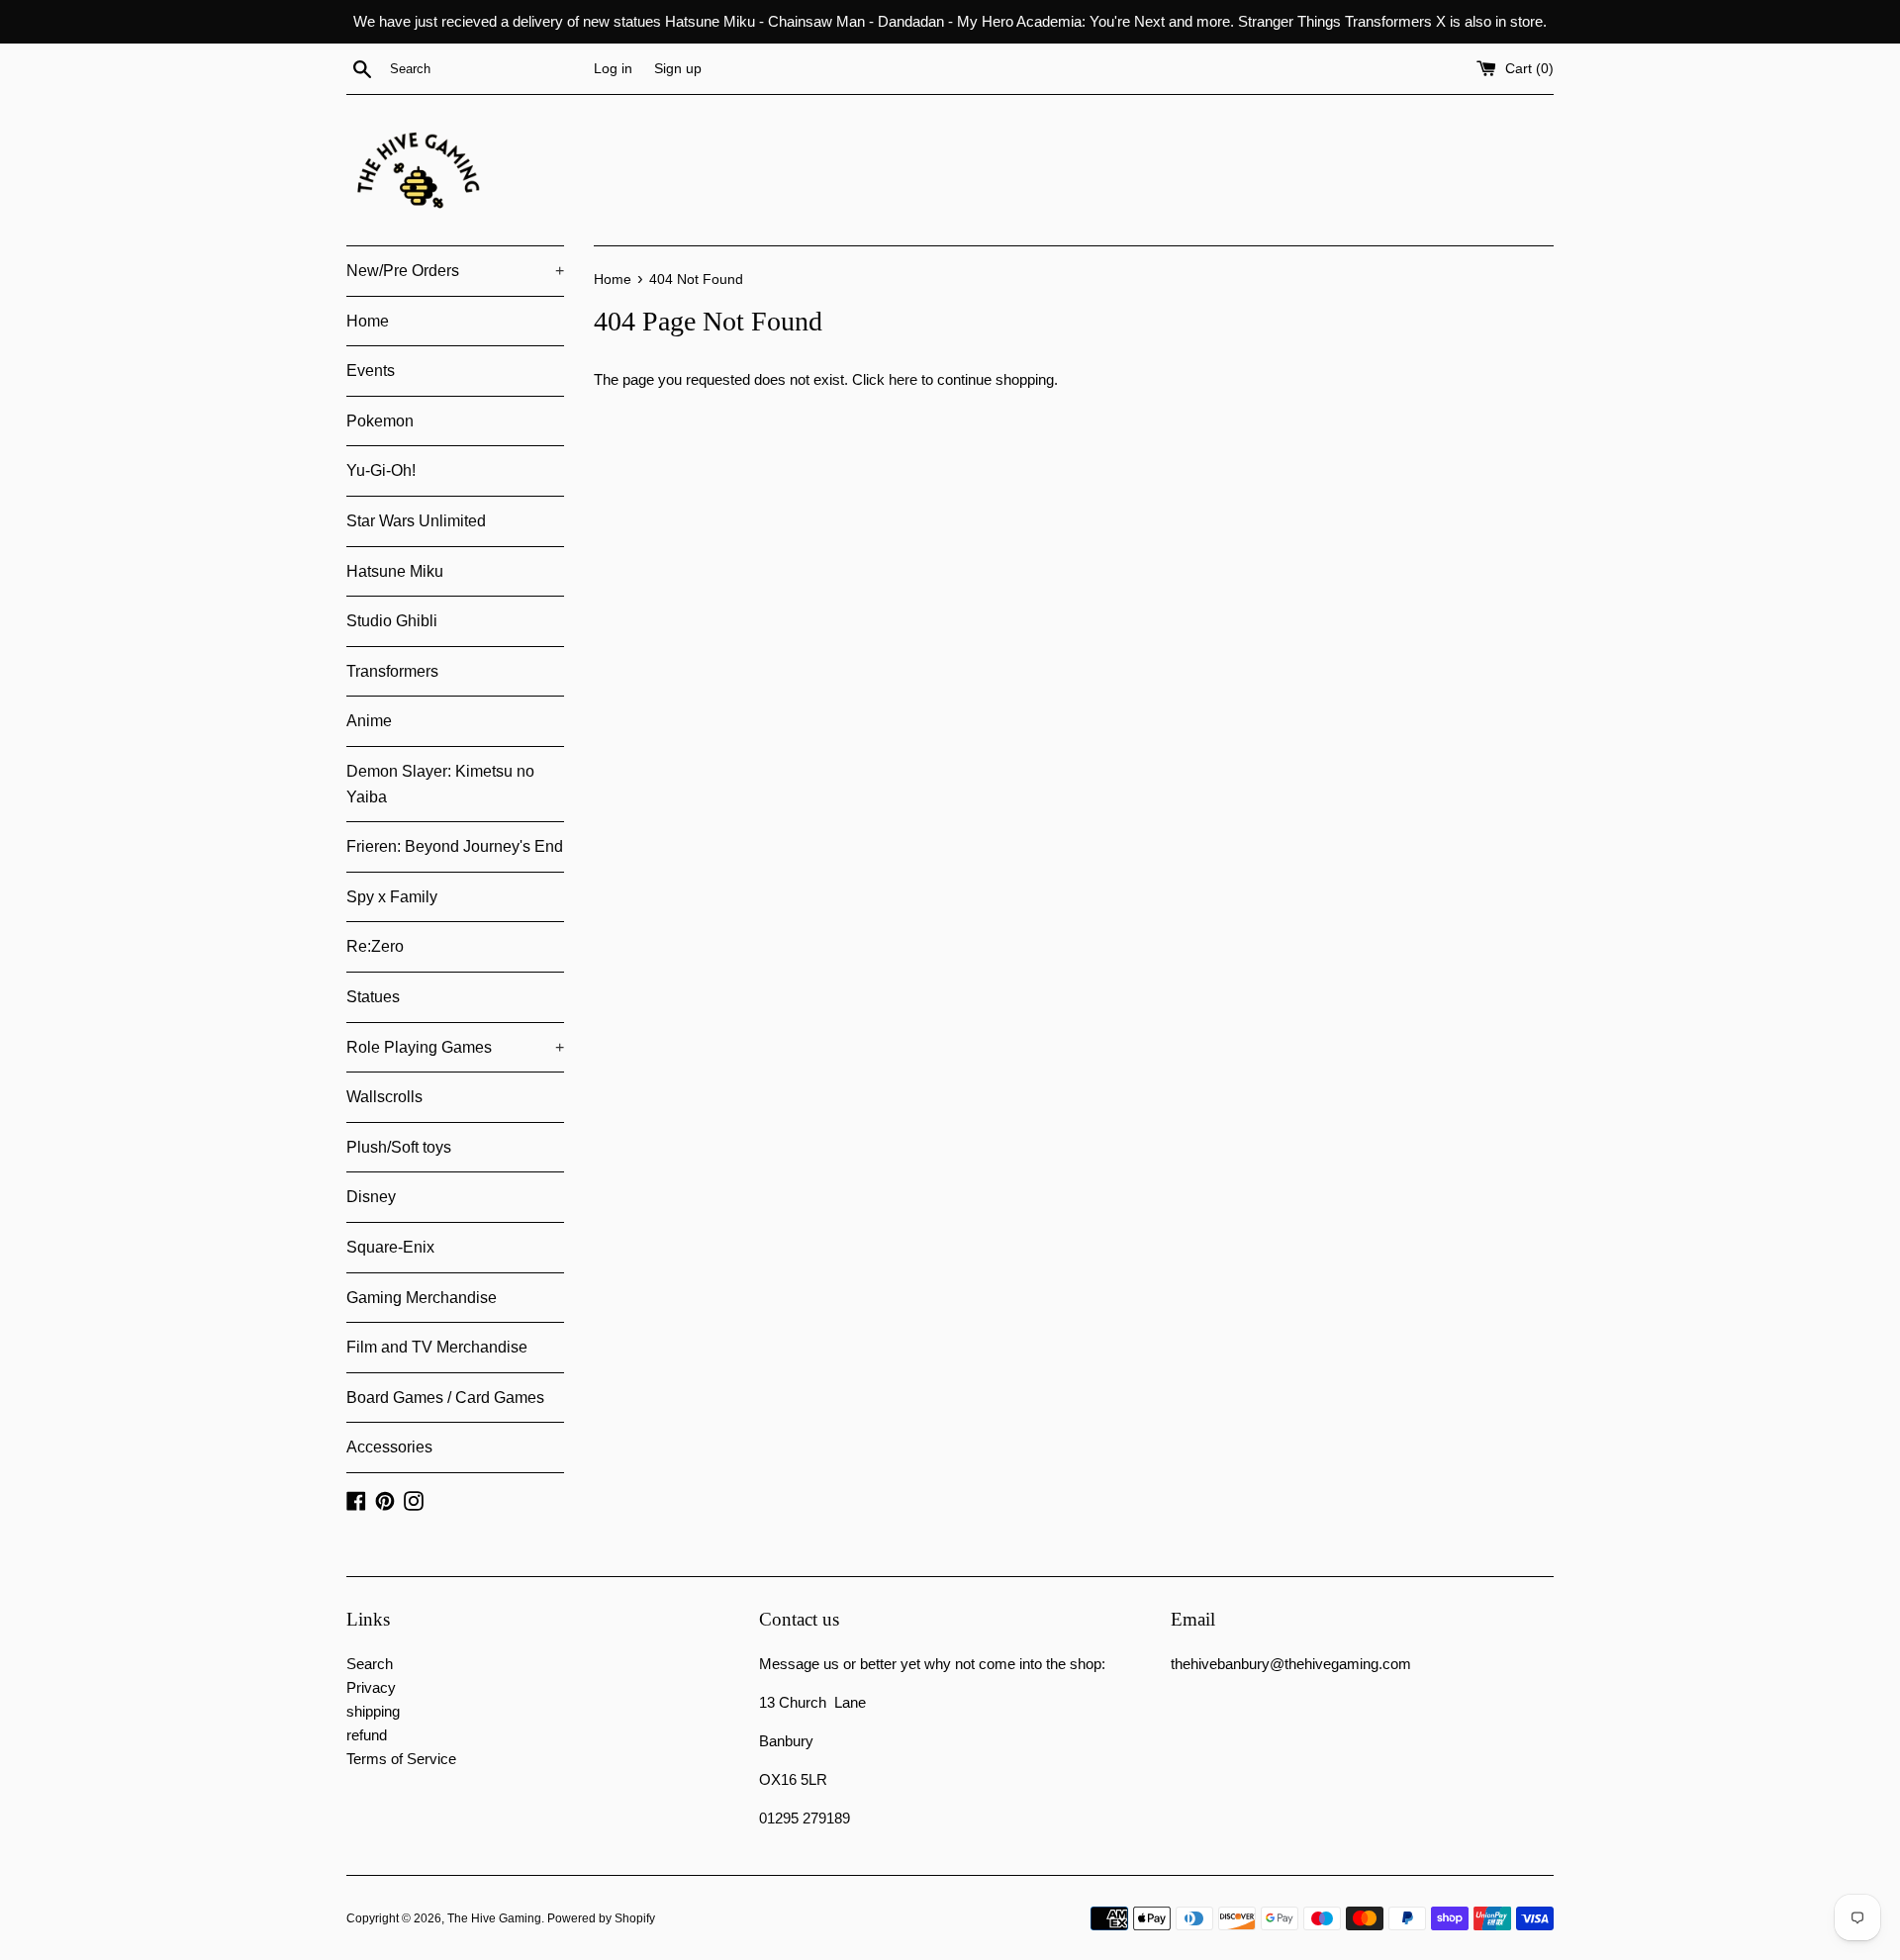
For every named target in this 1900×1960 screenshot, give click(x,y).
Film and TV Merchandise (437, 1347)
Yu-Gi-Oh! (381, 470)
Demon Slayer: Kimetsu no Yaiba (440, 784)
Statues (373, 997)
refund (367, 1735)
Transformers (392, 671)
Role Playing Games (455, 1047)
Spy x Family (392, 897)
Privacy (371, 1687)
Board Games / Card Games (445, 1398)
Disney (371, 1197)
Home (368, 321)
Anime (369, 721)
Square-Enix (390, 1247)
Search (370, 1664)
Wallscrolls (384, 1097)
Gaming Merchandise (422, 1298)
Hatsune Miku (395, 571)
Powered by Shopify (601, 1918)
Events (371, 371)
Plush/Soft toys (399, 1147)
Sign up (678, 69)
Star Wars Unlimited (416, 521)
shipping (373, 1711)
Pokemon (380, 421)
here (903, 379)
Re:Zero (375, 946)
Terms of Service (401, 1759)
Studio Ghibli (392, 621)
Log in (613, 69)
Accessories (389, 1447)
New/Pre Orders (455, 271)
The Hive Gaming (494, 1918)
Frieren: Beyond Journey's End (455, 846)
